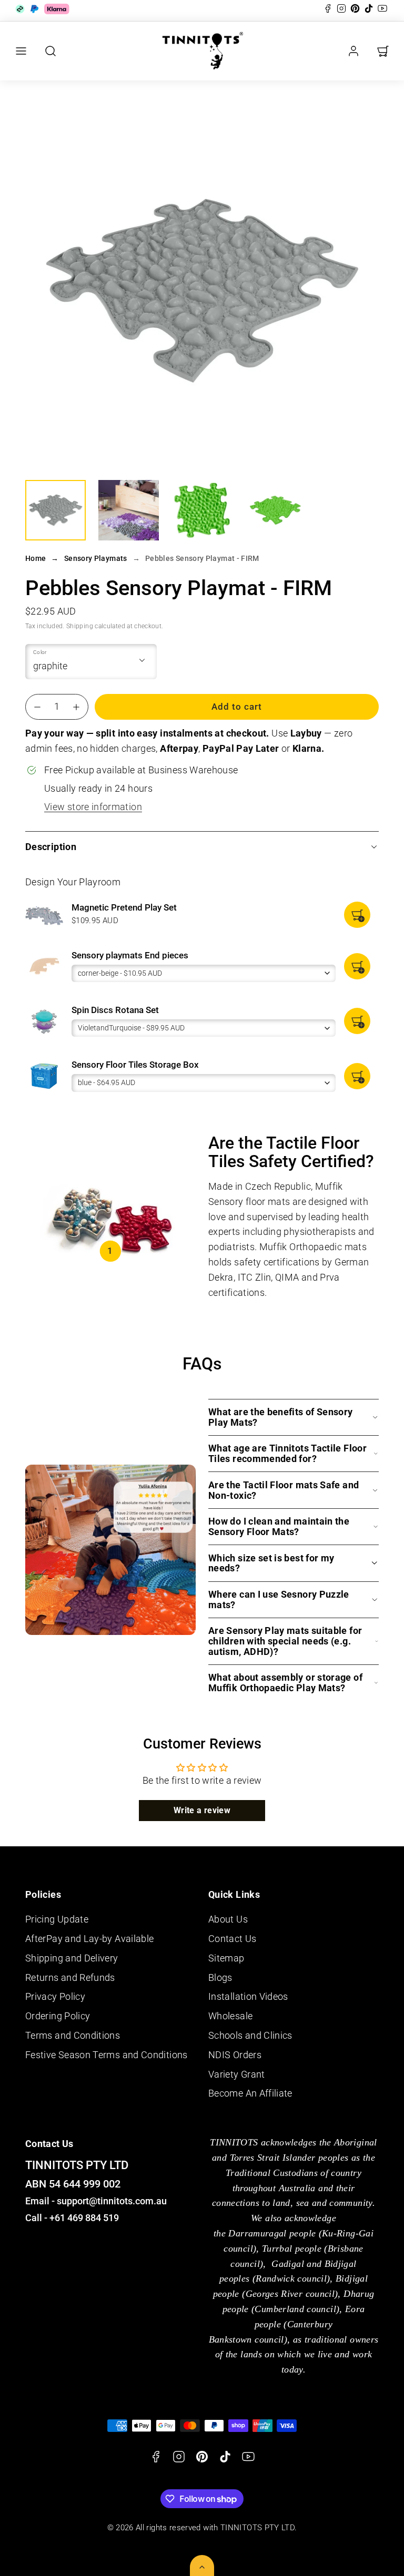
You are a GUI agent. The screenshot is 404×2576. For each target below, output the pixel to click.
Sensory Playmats (96, 558)
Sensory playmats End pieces (130, 955)
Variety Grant (237, 2074)
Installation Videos (248, 1996)
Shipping (80, 626)
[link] (353, 51)
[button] (21, 51)
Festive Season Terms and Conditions (107, 2055)
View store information (93, 807)
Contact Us (233, 1939)
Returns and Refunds (70, 1977)
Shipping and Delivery (72, 1958)
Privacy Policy (55, 1996)
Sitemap (226, 1958)
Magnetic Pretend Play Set (124, 907)
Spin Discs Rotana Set (115, 1010)
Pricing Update (57, 1919)
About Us (228, 1919)
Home (36, 558)
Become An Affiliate (250, 2093)
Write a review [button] (202, 1810)
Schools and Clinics (250, 2035)
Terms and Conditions (73, 2035)
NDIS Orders (235, 2055)
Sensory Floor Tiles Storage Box (135, 1065)
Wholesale (230, 2016)
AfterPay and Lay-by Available (89, 1939)
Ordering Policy (58, 2016)
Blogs (220, 1977)
